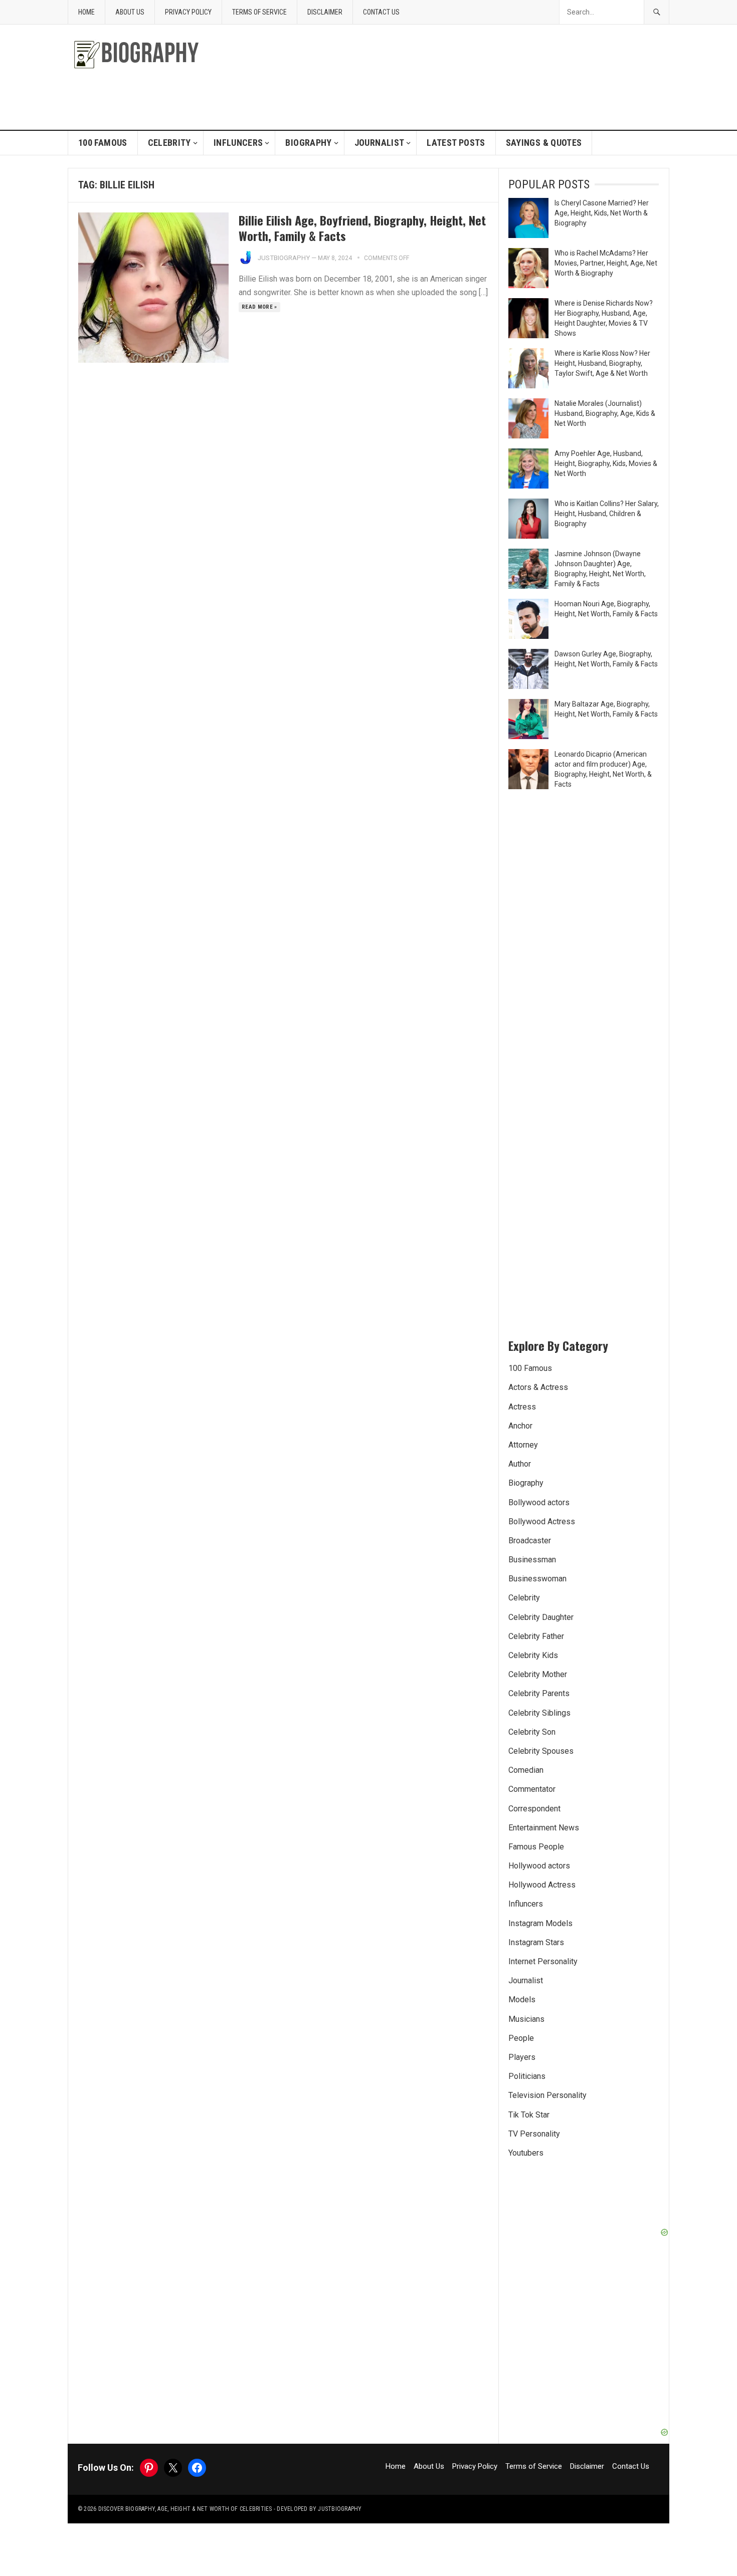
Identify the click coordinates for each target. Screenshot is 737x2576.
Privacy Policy (188, 12)
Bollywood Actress (542, 1521)
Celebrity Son (532, 1732)
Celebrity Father (536, 1636)
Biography (308, 143)
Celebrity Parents (539, 1693)
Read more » (259, 307)
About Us (130, 12)
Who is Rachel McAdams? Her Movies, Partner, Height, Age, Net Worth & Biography (606, 263)
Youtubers (526, 2153)
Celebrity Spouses (541, 1751)
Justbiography (284, 258)
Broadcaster (530, 1541)
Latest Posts (456, 143)
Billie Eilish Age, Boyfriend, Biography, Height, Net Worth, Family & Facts (362, 228)
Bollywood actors (539, 1502)
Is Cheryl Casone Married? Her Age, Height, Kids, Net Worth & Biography (602, 213)
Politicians (527, 2076)
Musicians (526, 2019)
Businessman (532, 1560)
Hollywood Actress (542, 1885)
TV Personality (534, 2134)
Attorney (523, 1445)
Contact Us (381, 12)
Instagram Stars (536, 1942)
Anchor (520, 1426)
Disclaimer (325, 12)
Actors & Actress (538, 1387)
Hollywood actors (539, 1866)
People (521, 2038)
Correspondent (534, 1809)
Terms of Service (259, 12)
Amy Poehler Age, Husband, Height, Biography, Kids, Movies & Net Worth (606, 463)
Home (86, 12)
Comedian (526, 1770)
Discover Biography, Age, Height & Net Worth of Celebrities (185, 2509)
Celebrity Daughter (541, 1617)
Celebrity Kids (533, 1655)
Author (520, 1464)
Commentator (532, 1789)
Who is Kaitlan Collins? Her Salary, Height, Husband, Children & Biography (607, 514)
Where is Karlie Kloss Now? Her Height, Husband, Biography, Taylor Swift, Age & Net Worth (602, 363)
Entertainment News (544, 1828)
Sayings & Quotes (544, 143)
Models (522, 2000)
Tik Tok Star (529, 2115)
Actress (522, 1407)
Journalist (380, 143)
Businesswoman (537, 1579)
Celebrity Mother (538, 1674)
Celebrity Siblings (539, 1713)
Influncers (238, 143)
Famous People (536, 1847)
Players (522, 2057)
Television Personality (547, 2095)
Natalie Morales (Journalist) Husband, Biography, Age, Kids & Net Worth (605, 413)
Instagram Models (540, 1923)
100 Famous (103, 143)
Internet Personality (543, 1961)
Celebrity (169, 143)
